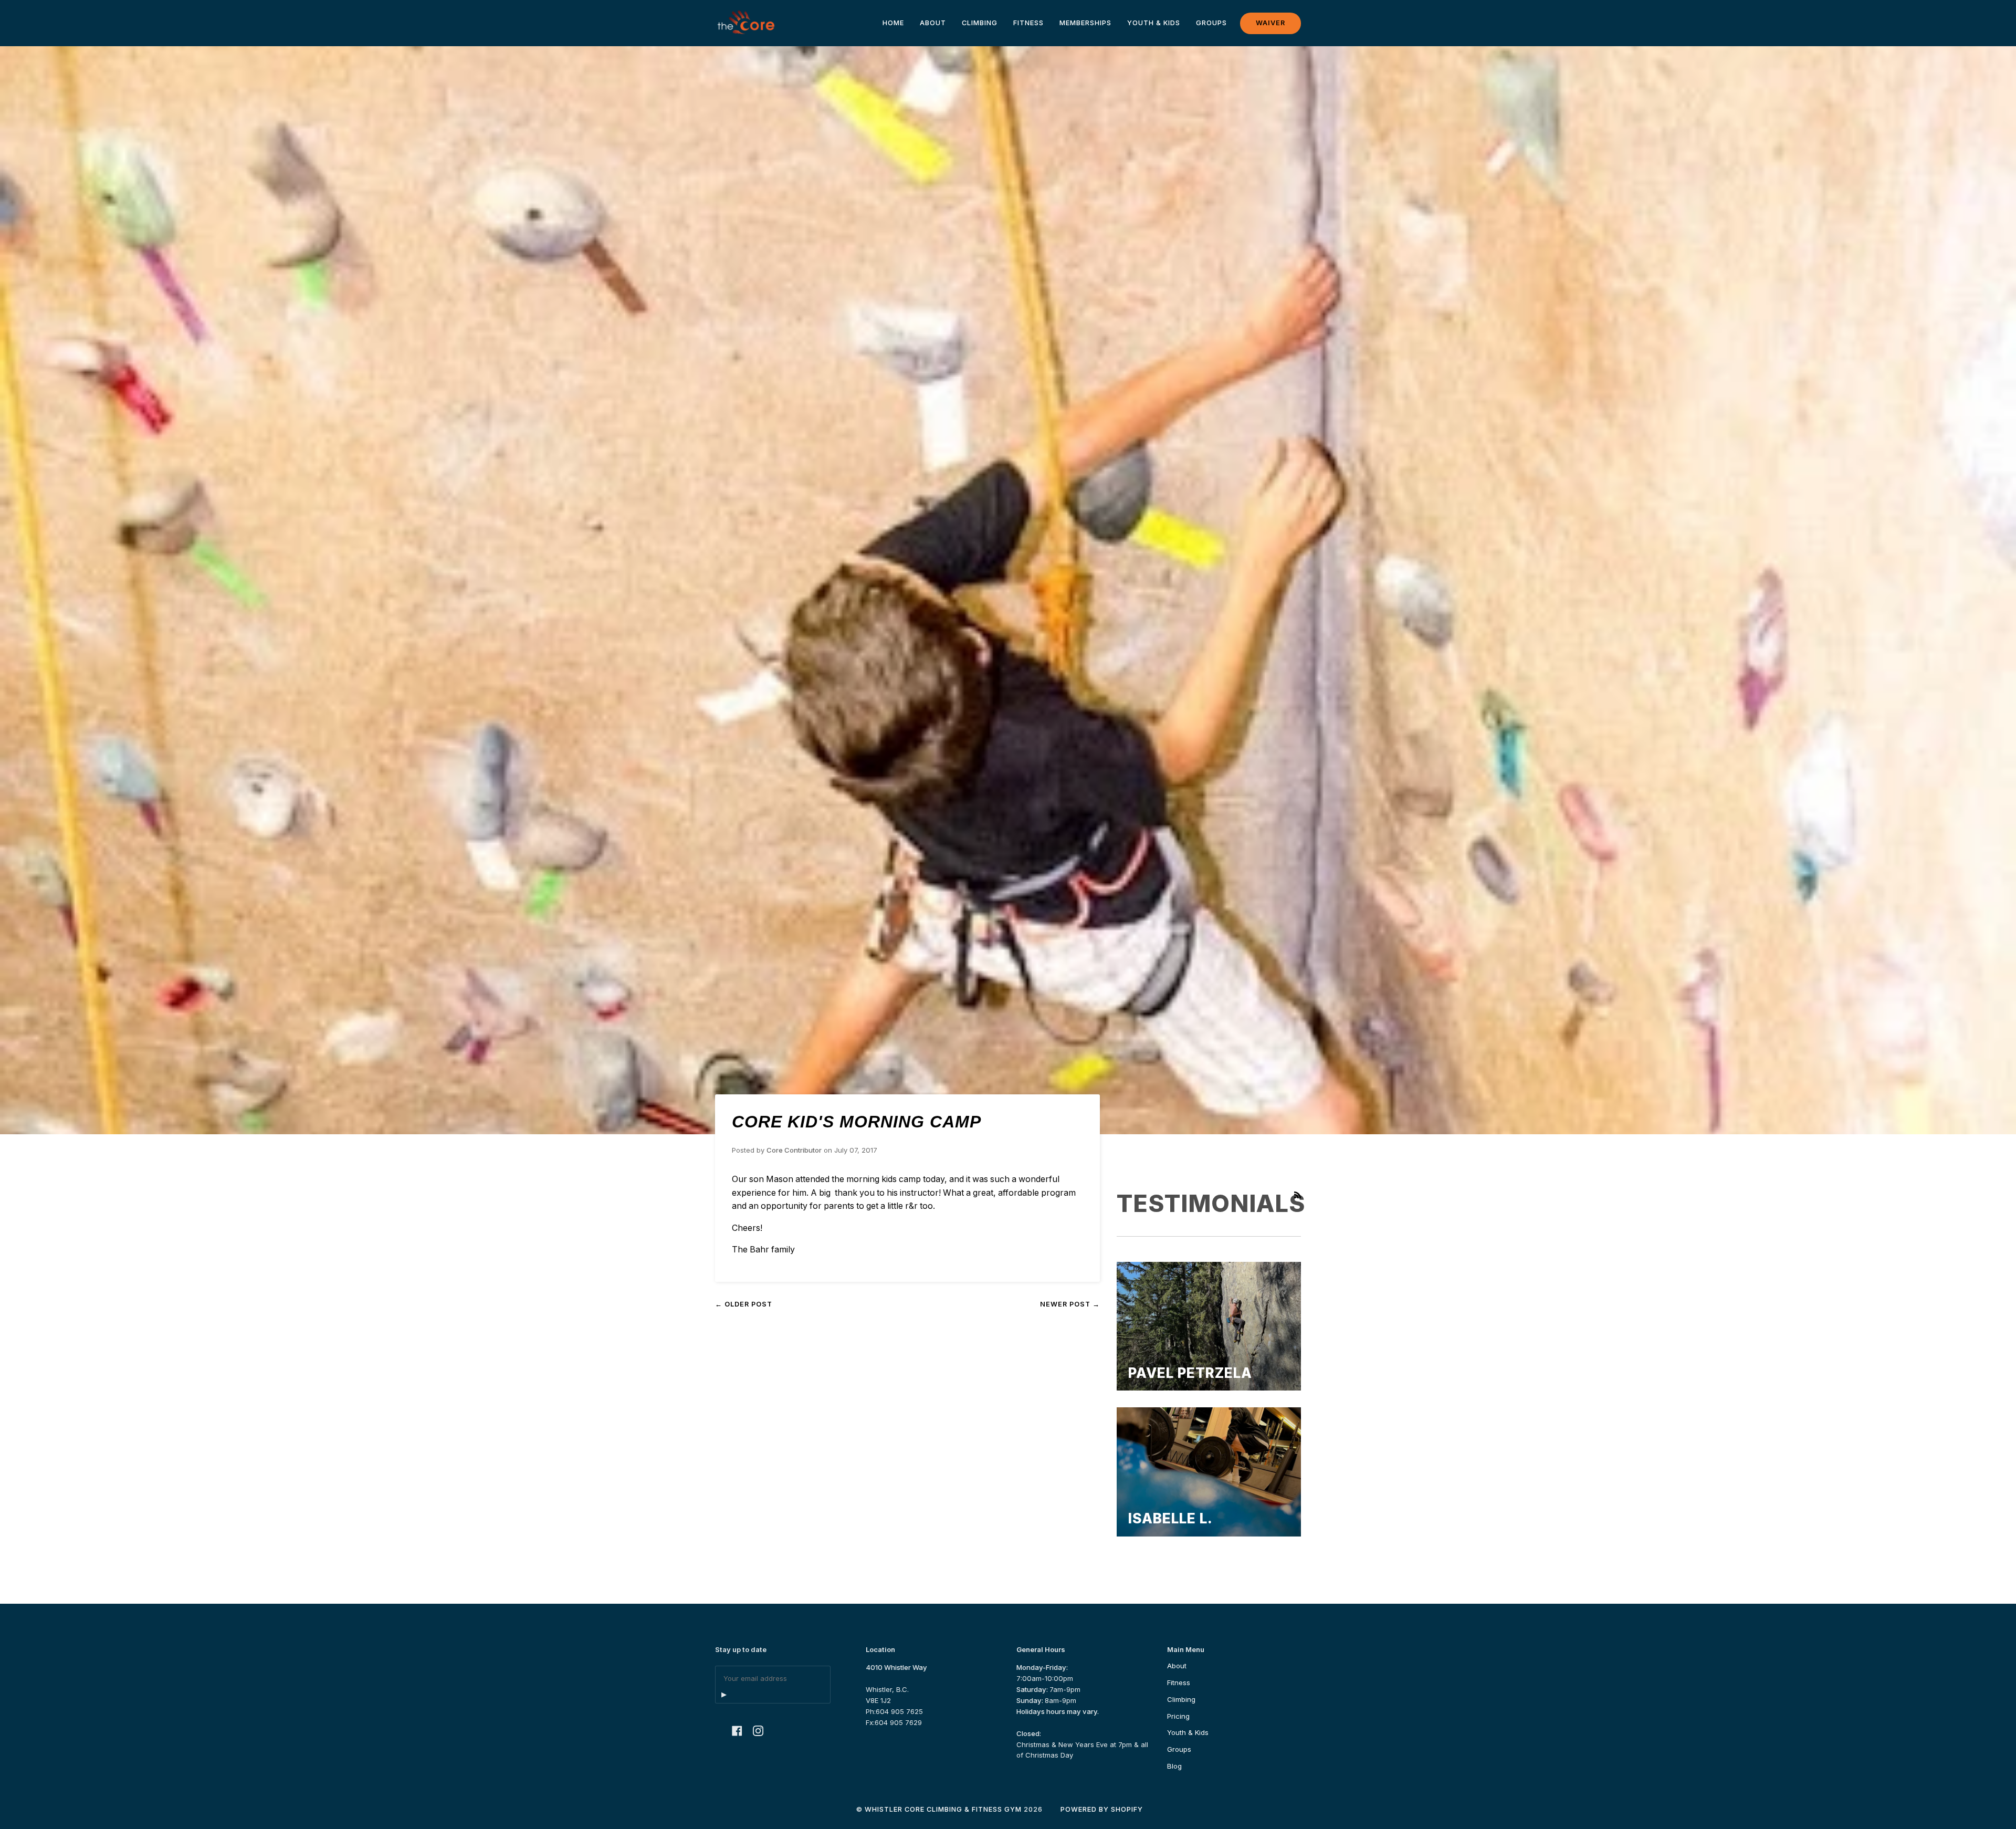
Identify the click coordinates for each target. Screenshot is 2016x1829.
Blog (1174, 1766)
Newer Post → (1070, 1304)
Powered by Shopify (1102, 1809)
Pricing (1178, 1716)
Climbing (1181, 1699)
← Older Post (744, 1304)
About (1177, 1666)
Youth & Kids (1188, 1732)
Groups (1179, 1749)
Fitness (1179, 1682)
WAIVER (1270, 23)
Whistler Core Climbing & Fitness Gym (943, 1809)
